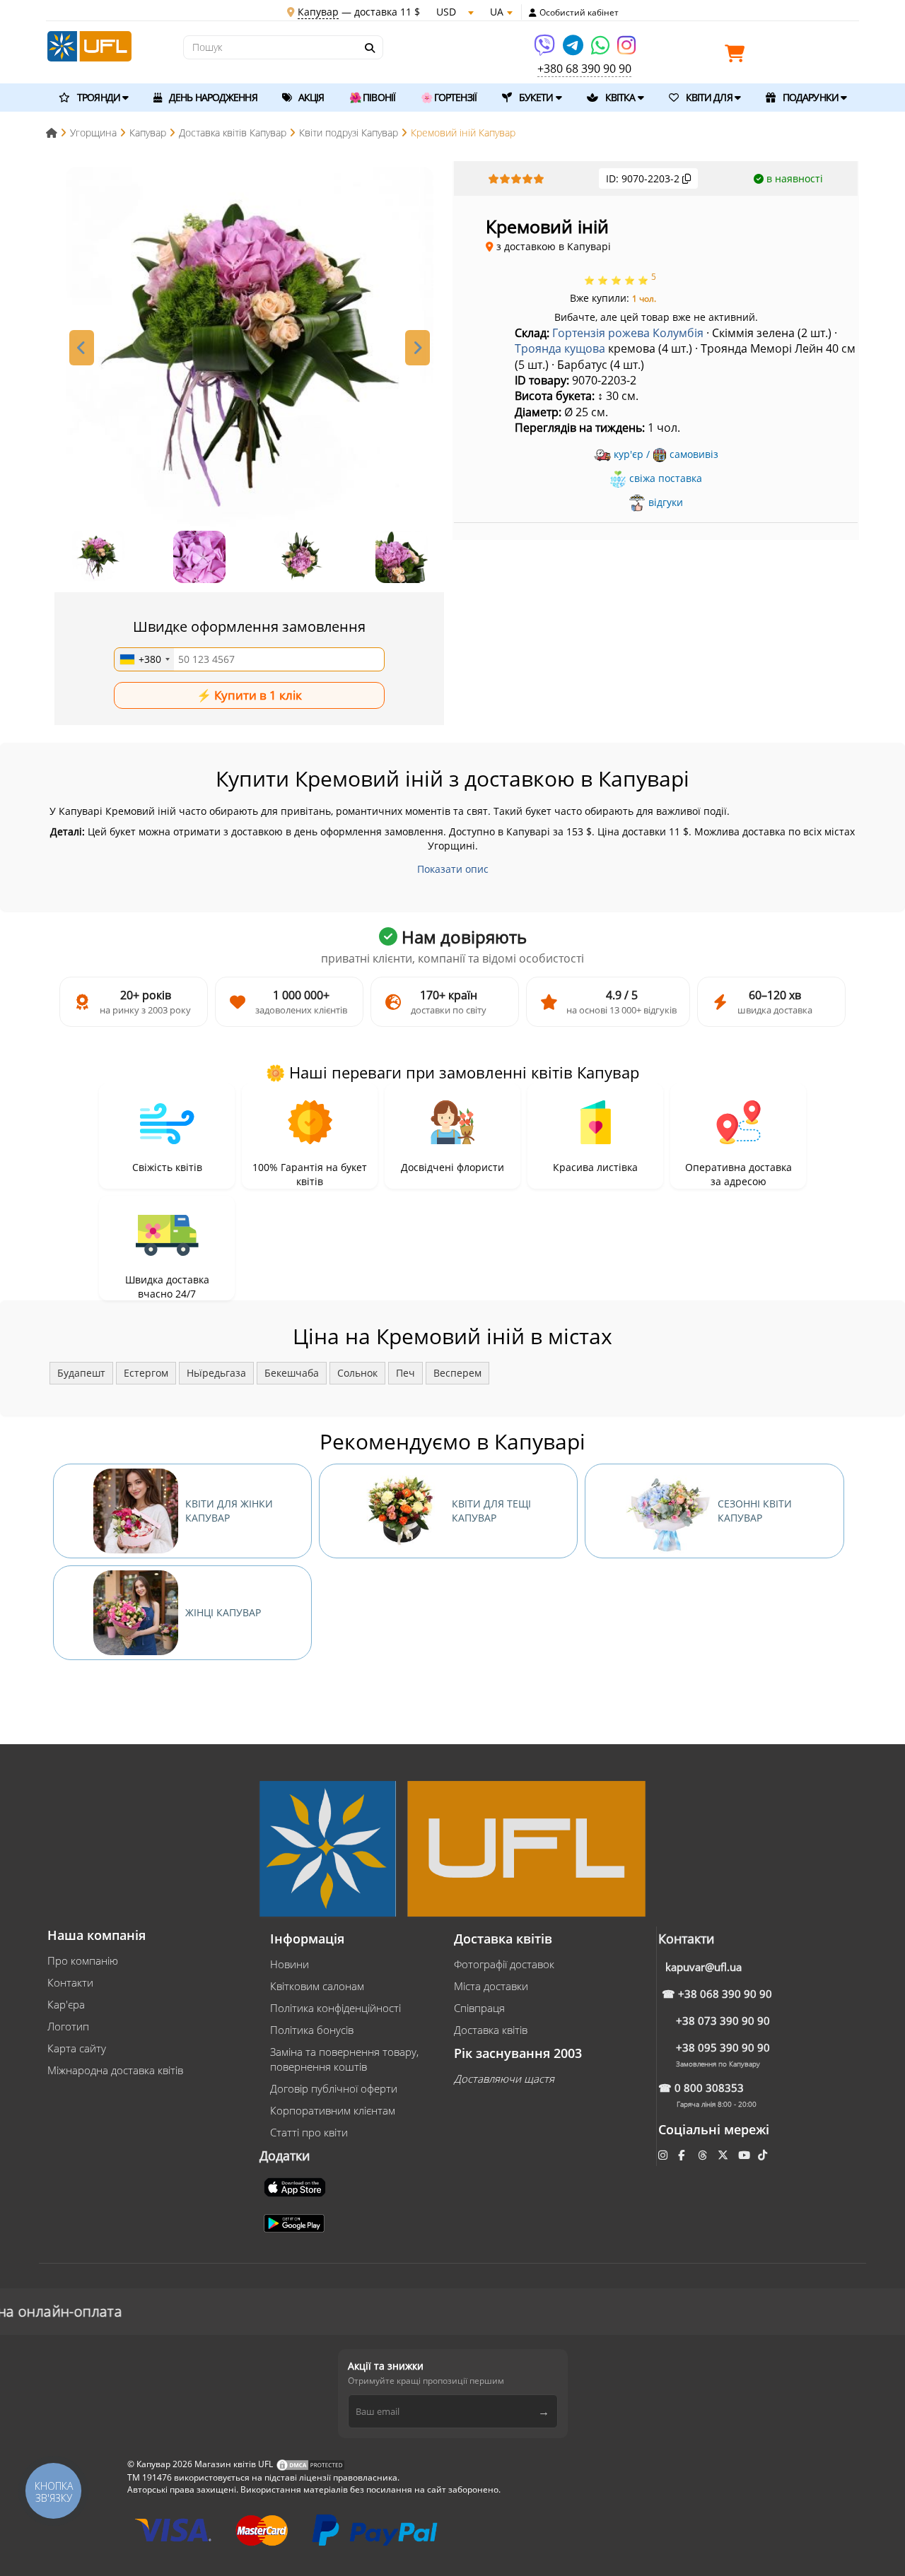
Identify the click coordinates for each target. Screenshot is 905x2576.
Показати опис (453, 869)
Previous (82, 348)
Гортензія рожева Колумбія (628, 333)
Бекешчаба (292, 1373)
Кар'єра (66, 2004)
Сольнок (357, 1373)
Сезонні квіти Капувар (755, 1511)
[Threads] (704, 2155)
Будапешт (81, 1373)
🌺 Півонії (372, 97)
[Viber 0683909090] (545, 50)
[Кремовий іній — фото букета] (250, 351)
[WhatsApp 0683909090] (601, 50)
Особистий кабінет (579, 13)
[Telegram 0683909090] (574, 50)
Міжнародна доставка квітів (115, 2070)
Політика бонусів (312, 2030)
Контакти (70, 1982)
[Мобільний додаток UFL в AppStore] (296, 2186)
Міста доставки (491, 1986)
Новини (290, 1964)
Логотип (68, 2026)
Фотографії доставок (504, 1964)
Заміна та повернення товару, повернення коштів (344, 2059)
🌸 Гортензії (449, 97)
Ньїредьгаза (216, 1373)
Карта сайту (77, 2048)
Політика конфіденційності (335, 2008)
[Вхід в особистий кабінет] (533, 13)
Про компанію (83, 1960)
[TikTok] (764, 2155)
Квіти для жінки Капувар (229, 1511)
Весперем (457, 1373)
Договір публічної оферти (334, 2088)
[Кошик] (738, 56)
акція (310, 97)
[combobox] (144, 659)
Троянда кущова (560, 348)
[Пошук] (369, 48)
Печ (405, 1373)
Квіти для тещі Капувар (491, 1511)
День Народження (212, 97)
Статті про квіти (309, 2132)
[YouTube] (746, 2155)
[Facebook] (683, 2155)
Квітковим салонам (317, 1986)
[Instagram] (626, 50)
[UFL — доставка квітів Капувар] (89, 45)
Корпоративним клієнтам (333, 2110)
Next (418, 348)
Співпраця (479, 2008)
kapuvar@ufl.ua (703, 1967)
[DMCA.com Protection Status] (310, 2464)
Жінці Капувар (223, 1612)
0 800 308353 (709, 2088)
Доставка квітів (491, 2030)
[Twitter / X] (724, 2155)
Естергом (146, 1373)
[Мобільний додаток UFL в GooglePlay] (296, 2222)
